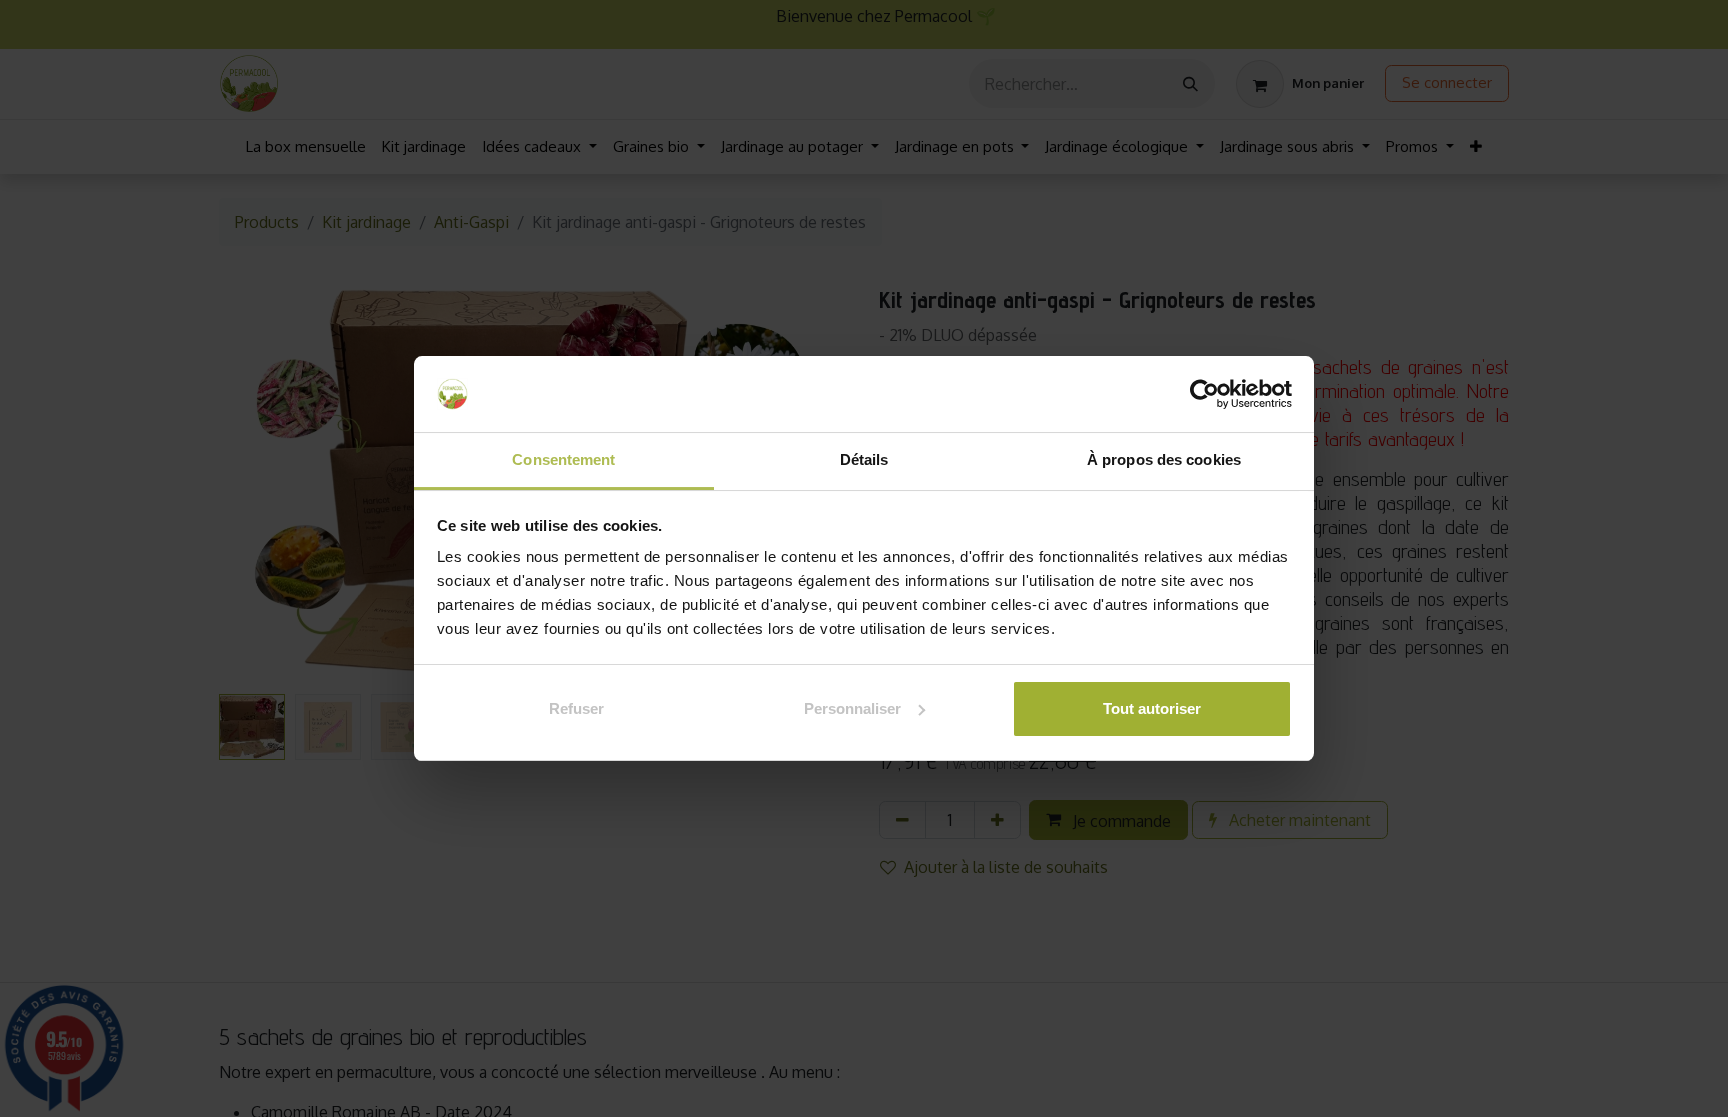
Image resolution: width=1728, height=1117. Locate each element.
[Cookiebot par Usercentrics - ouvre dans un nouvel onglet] (1204, 394)
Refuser (576, 708)
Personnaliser (852, 708)
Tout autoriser (1152, 708)
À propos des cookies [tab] (1164, 459)
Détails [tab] (864, 459)
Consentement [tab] (563, 459)
